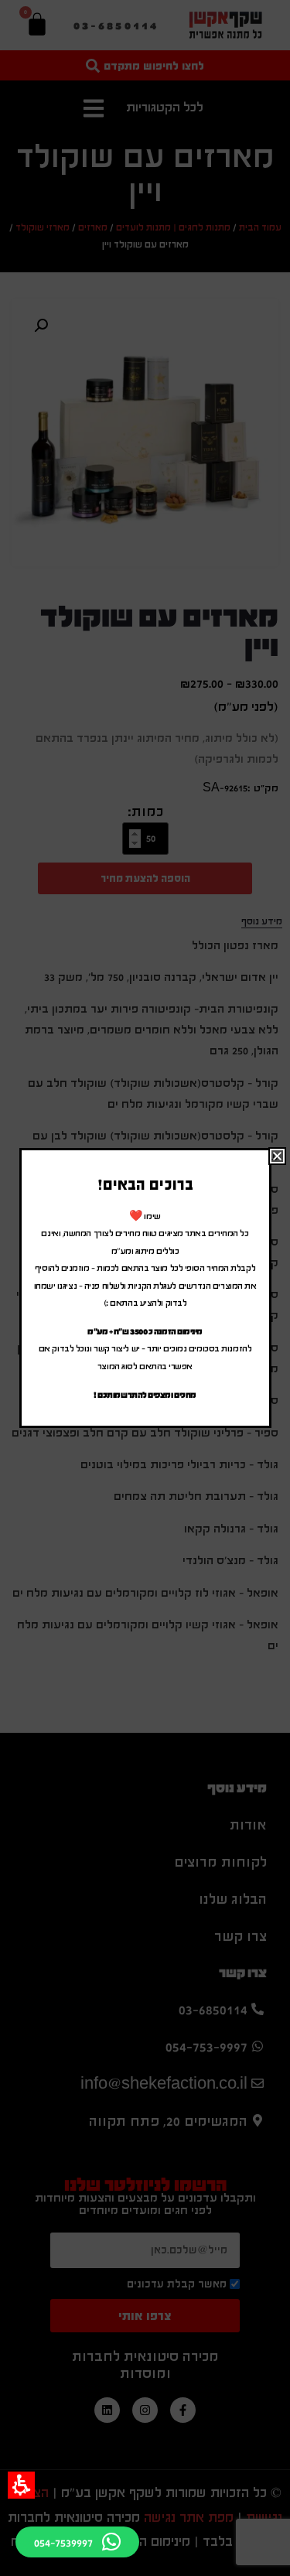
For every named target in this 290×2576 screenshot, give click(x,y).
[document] (145, 1288)
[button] (21, 2485)
